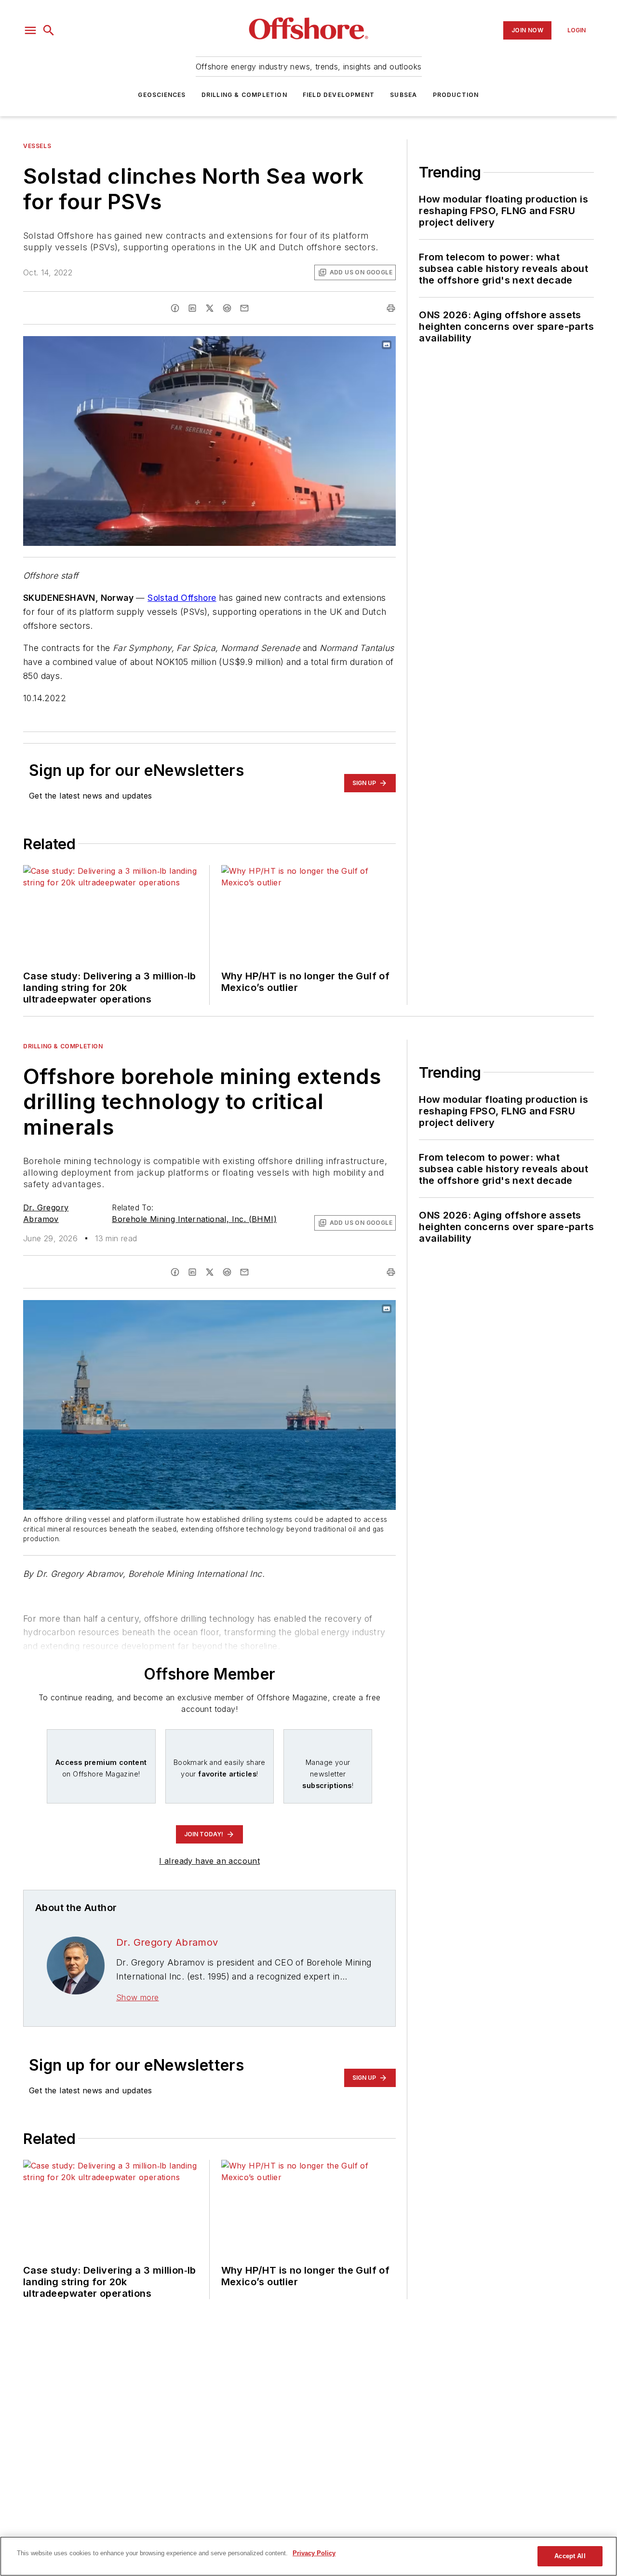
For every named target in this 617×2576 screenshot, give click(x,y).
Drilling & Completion (244, 95)
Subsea (403, 95)
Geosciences (162, 95)
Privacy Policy (314, 2553)
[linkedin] (192, 308)
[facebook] (175, 308)
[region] (308, 2556)
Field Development (339, 95)
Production (456, 95)
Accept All (570, 2556)
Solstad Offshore (182, 598)
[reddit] (227, 308)
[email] (244, 308)
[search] (49, 30)
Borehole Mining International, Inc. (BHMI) (194, 1219)
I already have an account (209, 1861)
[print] (391, 308)
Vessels (37, 146)
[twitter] (210, 308)
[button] (30, 30)
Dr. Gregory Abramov (167, 1942)
